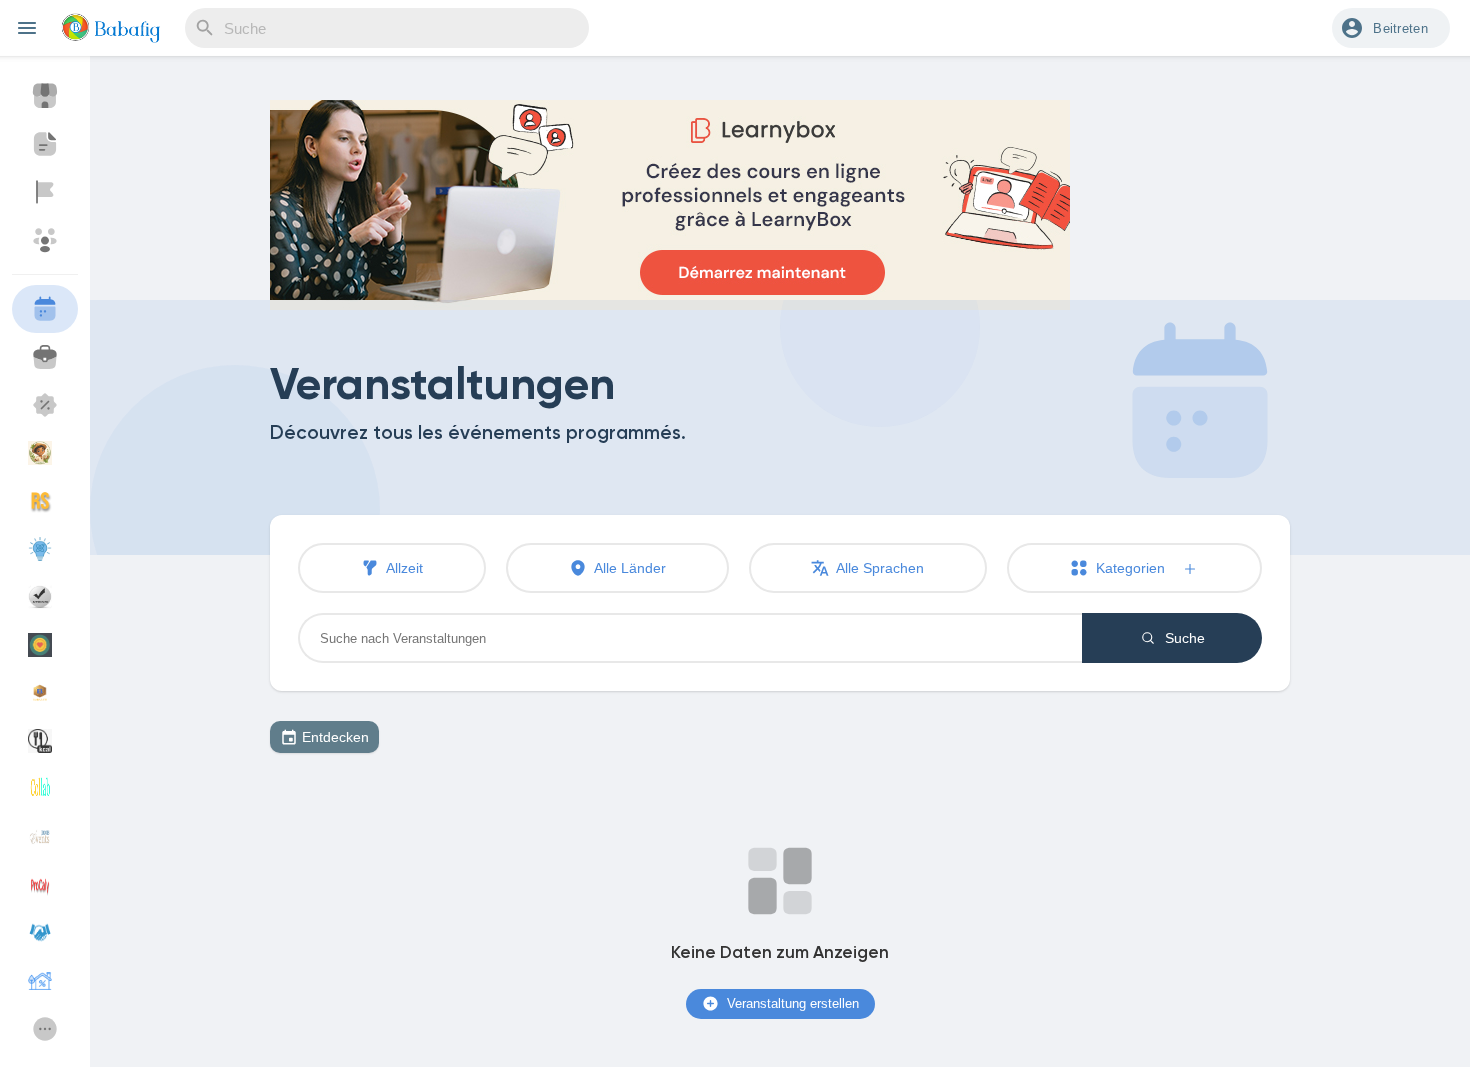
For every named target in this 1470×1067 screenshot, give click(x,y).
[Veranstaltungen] (45, 309)
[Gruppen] (45, 240)
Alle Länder (628, 568)
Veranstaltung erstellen (791, 1003)
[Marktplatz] (45, 96)
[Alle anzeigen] (45, 1029)
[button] (1391, 28)
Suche (1183, 638)
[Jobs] (45, 357)
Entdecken (335, 737)
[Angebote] (45, 405)
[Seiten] (45, 192)
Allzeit (403, 568)
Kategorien (1136, 568)
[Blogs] (45, 144)
